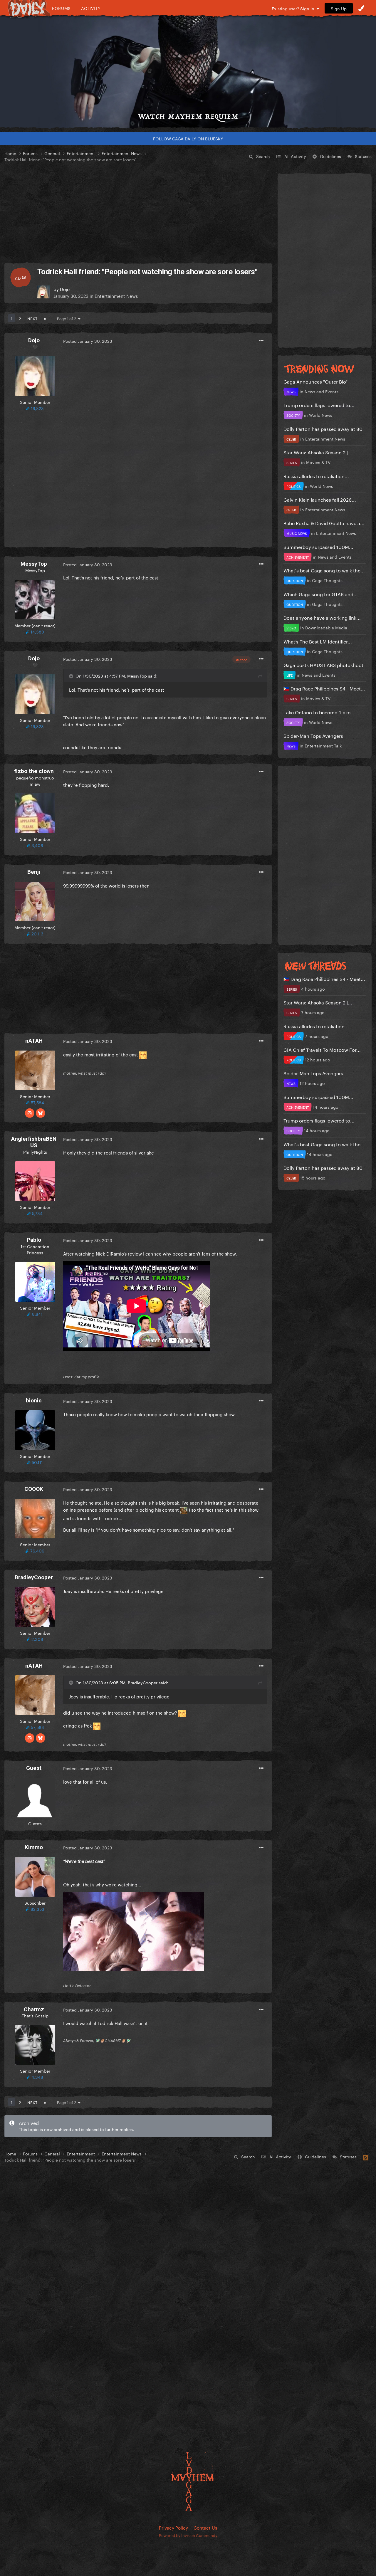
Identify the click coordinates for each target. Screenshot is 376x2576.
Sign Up (339, 8)
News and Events (322, 391)
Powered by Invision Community (188, 2535)
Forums (61, 8)
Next (32, 318)
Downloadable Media (326, 627)
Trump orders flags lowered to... (319, 405)
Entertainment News (116, 295)
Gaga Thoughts (327, 580)
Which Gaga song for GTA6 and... (321, 594)
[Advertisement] (138, 213)
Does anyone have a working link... (322, 617)
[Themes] (361, 8)
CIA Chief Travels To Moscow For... (322, 1049)
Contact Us (205, 2527)
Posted (88, 341)
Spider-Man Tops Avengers (313, 735)
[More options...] (261, 341)
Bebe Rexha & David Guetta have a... (324, 523)
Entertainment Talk (323, 745)
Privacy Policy (173, 2527)
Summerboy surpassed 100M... (318, 546)
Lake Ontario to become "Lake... (319, 712)
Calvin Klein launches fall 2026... (320, 499)
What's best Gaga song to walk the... (324, 570)
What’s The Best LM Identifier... (318, 641)
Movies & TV (318, 462)
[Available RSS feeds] (366, 2157)
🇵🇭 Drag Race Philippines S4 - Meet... (324, 688)
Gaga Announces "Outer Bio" (315, 381)
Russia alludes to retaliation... (316, 476)
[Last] (45, 318)
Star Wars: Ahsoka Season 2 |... (318, 452)
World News (321, 415)
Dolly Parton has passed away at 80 (323, 428)
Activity (91, 8)
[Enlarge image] (134, 1930)
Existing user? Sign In (294, 8)
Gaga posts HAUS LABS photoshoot (323, 664)
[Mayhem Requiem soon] (188, 72)
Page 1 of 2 (68, 318)
